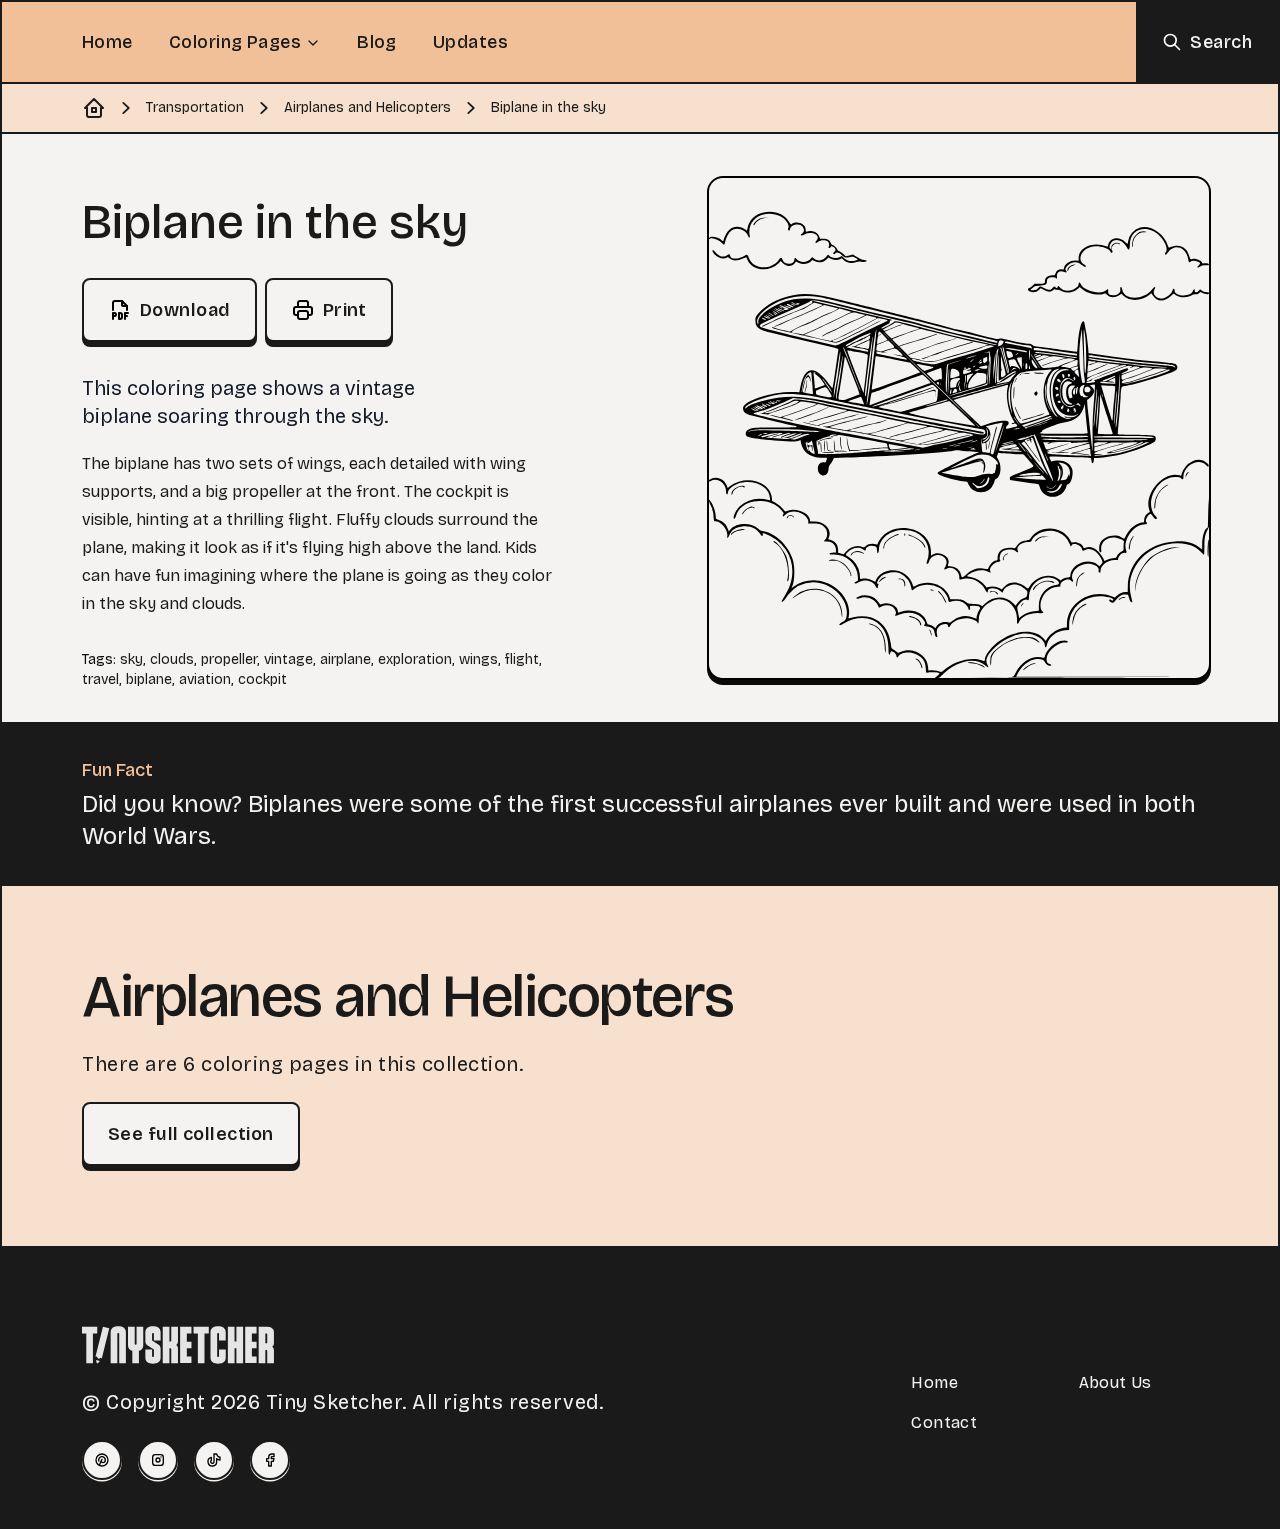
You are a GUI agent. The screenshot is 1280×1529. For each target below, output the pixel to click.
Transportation (195, 107)
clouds (172, 659)
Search (1221, 42)
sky (131, 659)
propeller (229, 659)
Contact (944, 1422)
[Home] (94, 108)
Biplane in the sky (548, 107)
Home (107, 42)
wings (478, 659)
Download (185, 310)
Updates (470, 42)
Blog (377, 42)
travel (100, 679)
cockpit (262, 679)
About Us (1115, 1382)
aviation (205, 679)
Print (345, 310)
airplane (345, 659)
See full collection (191, 1134)
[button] (959, 428)
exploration (415, 659)
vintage (288, 659)
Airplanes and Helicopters (367, 107)
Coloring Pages (235, 42)
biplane (149, 679)
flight (522, 659)
